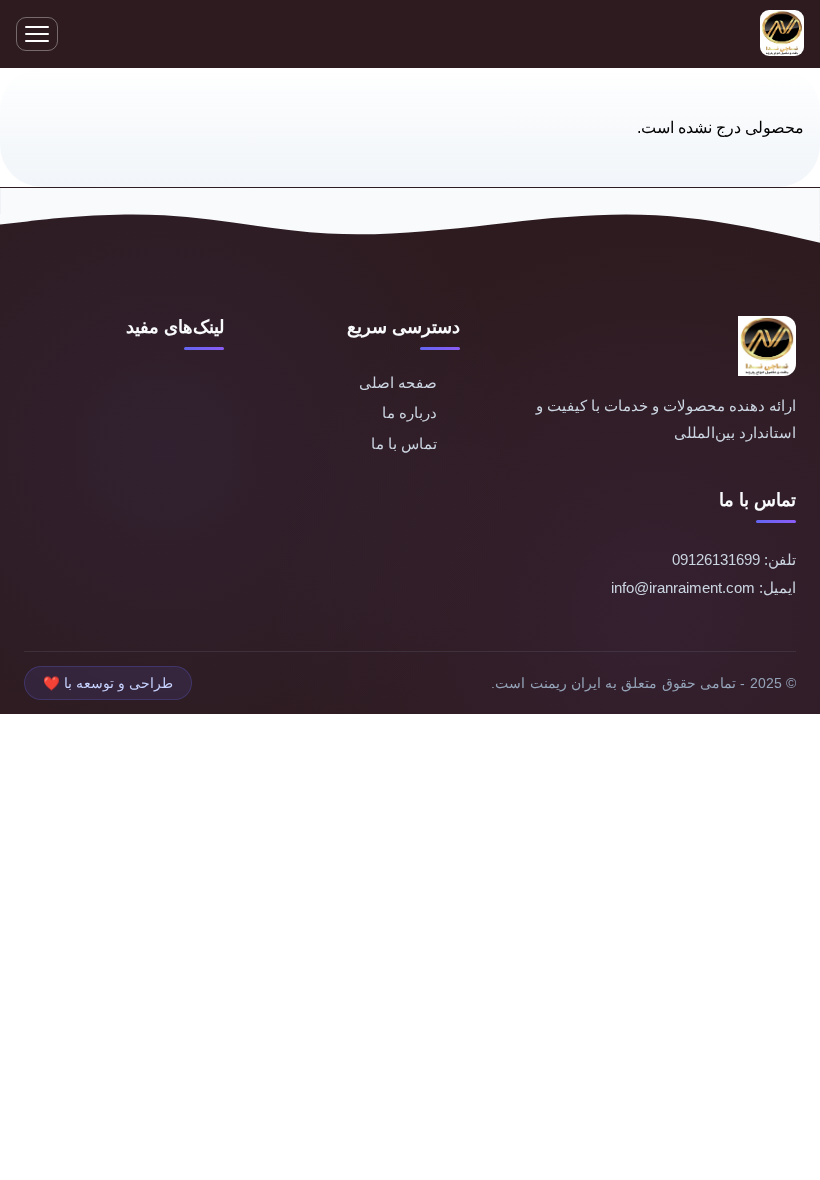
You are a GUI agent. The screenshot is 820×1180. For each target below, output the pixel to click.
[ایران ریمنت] (782, 34)
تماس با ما (404, 443)
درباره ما (409, 412)
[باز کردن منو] (37, 34)
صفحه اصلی (398, 382)
